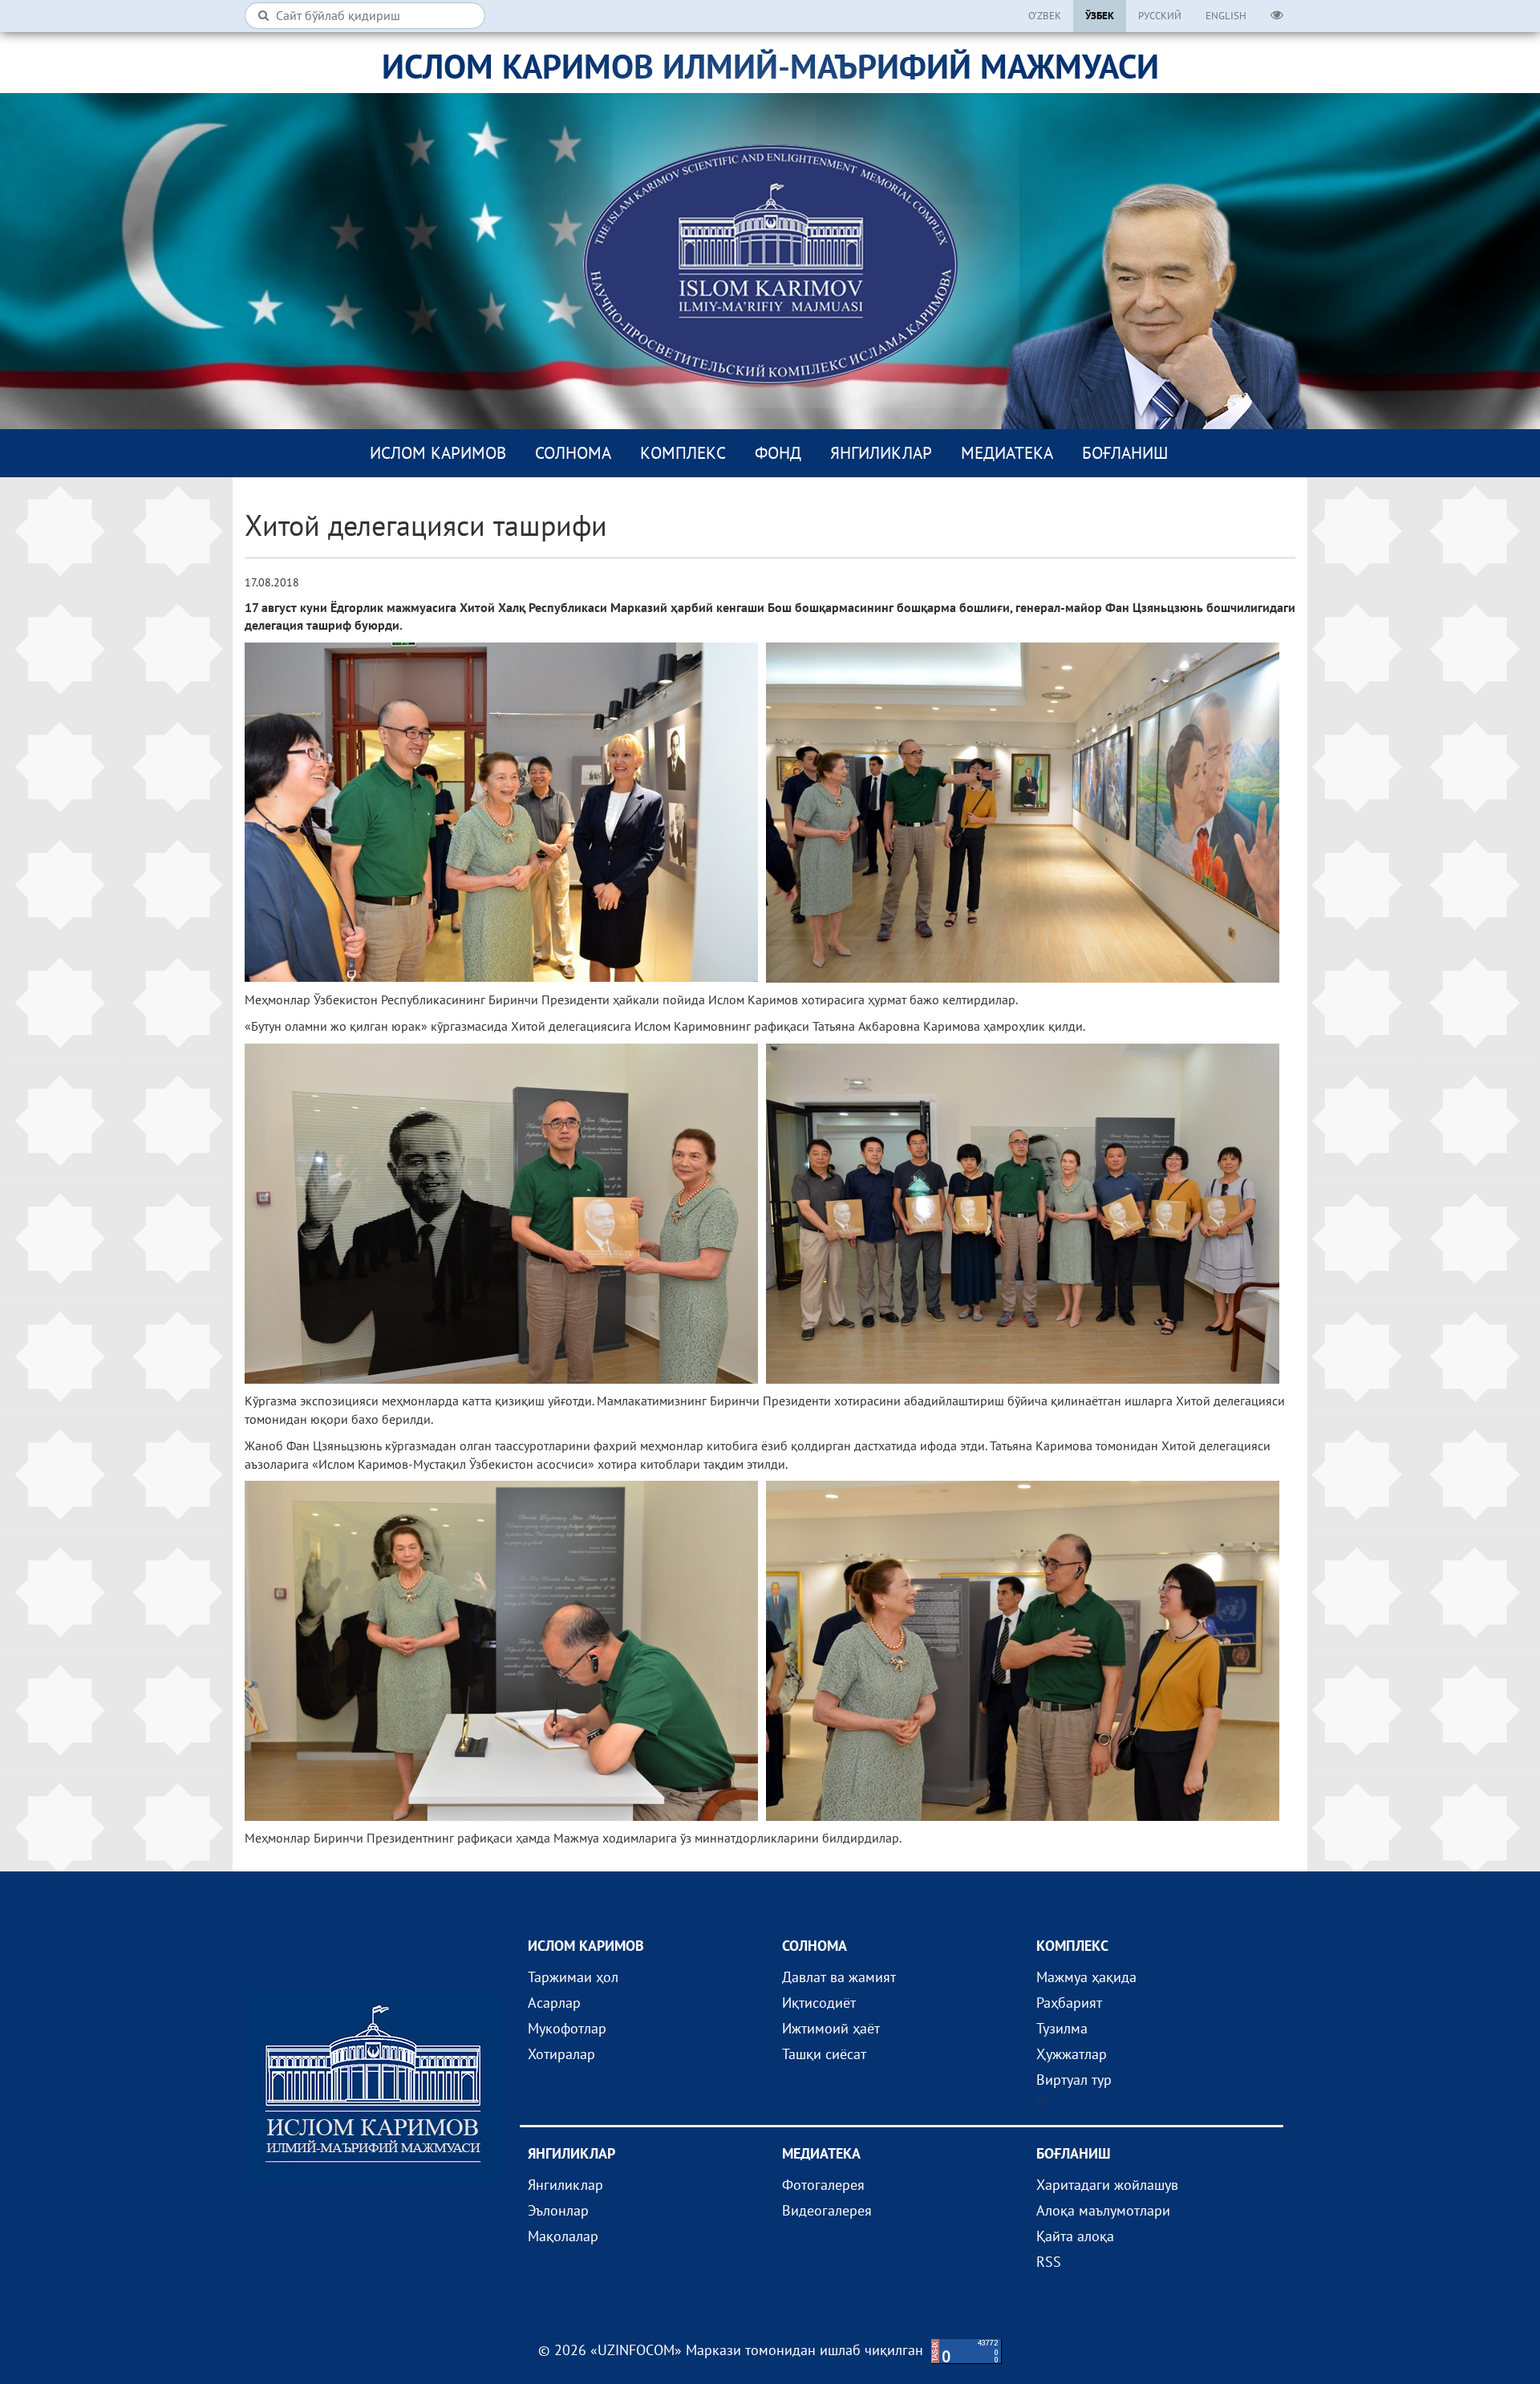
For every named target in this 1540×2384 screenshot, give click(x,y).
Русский (1160, 16)
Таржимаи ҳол (573, 1977)
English (1226, 16)
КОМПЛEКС (683, 453)
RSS (1049, 2262)
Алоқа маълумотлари (1103, 2210)
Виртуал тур (1074, 2080)
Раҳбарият (1069, 2003)
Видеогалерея (827, 2210)
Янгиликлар (881, 453)
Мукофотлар (567, 2028)
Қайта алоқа (1075, 2236)
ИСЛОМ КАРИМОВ (438, 453)
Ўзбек (1100, 16)
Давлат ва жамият (839, 1977)
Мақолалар (563, 2236)
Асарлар (554, 2003)
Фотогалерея (823, 2185)
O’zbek (1045, 16)
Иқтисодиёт (819, 2003)
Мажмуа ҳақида (1086, 1977)
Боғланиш (1125, 453)
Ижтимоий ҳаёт (831, 2028)
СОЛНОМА (573, 453)
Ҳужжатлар (1072, 2054)
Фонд (778, 453)
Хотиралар (561, 2054)
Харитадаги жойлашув (1107, 2185)
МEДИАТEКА (1007, 453)
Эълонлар (558, 2210)
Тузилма (1062, 2028)
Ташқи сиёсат (824, 2054)
